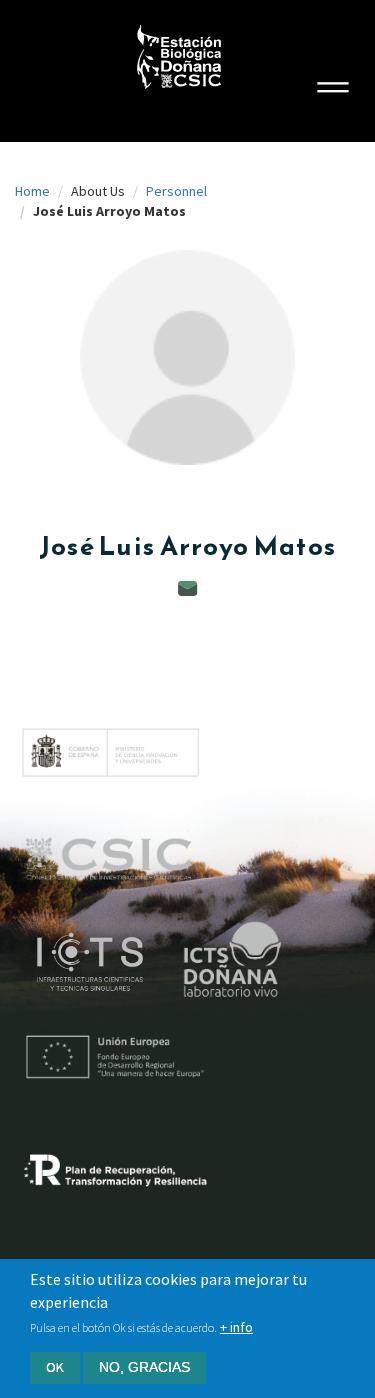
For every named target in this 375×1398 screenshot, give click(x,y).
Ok (55, 1367)
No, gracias (144, 1367)
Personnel (176, 191)
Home (32, 191)
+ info (236, 1327)
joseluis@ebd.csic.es (188, 588)
